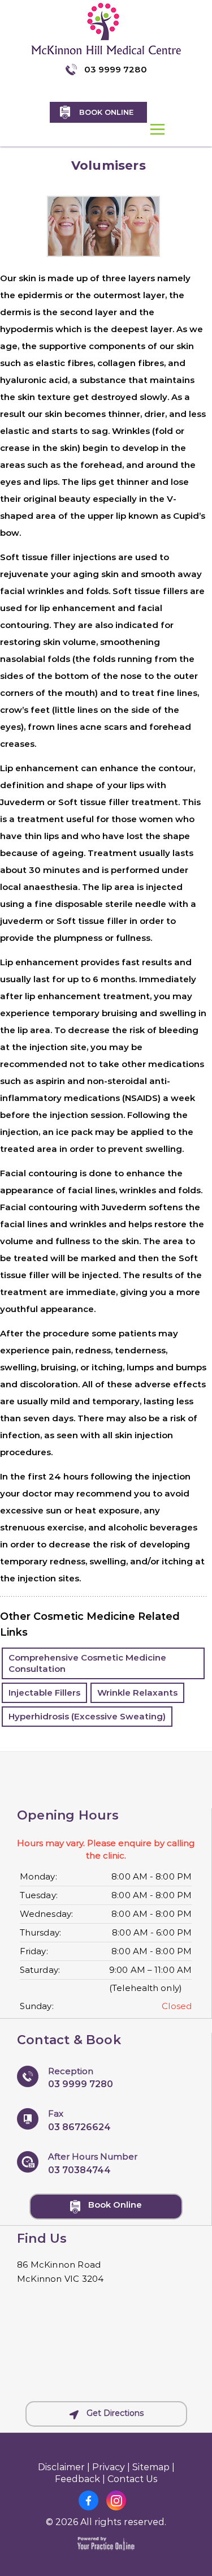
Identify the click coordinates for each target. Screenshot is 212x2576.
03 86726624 (79, 2127)
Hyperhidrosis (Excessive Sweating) (87, 1716)
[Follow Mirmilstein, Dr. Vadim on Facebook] (88, 2503)
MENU (158, 129)
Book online (106, 112)
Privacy (109, 2467)
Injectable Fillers (44, 1693)
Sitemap (151, 2467)
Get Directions (114, 2413)
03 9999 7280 (116, 69)
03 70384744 (79, 2169)
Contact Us (133, 2479)
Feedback (77, 2479)
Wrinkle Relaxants (137, 1693)
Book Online (114, 2205)
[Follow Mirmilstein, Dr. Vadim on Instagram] (116, 2503)
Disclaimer (61, 2467)
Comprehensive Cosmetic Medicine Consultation (87, 1663)
